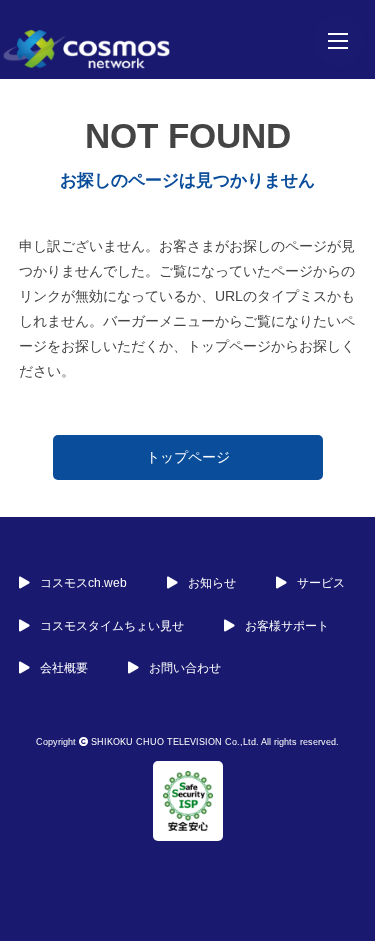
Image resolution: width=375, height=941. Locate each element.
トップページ (188, 457)
